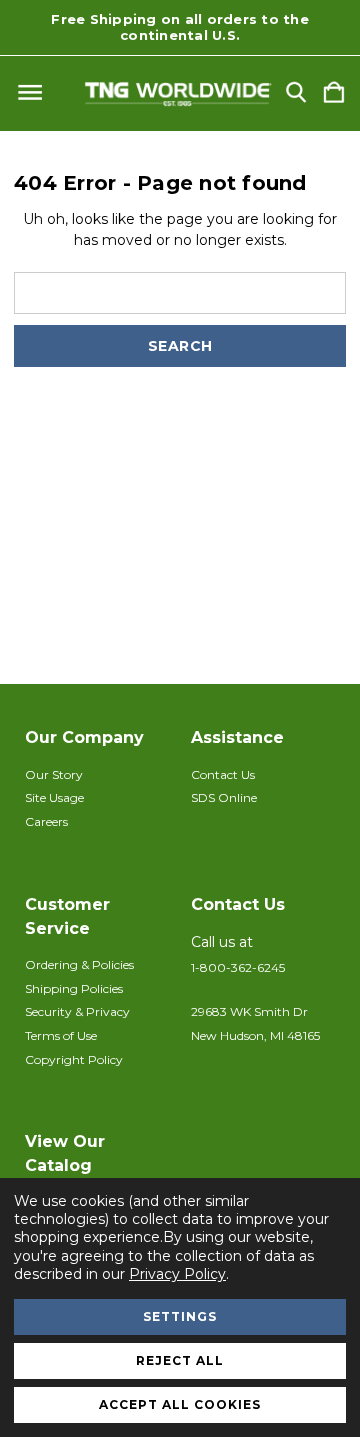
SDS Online (224, 797)
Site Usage (54, 797)
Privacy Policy (177, 1274)
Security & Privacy (77, 1011)
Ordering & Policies (79, 964)
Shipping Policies (74, 988)
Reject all (180, 1360)
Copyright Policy (74, 1059)
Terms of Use (61, 1035)
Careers (46, 821)
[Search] (296, 93)
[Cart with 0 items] (334, 93)
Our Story (54, 774)
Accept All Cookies (180, 1404)
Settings (180, 1316)
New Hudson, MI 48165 (255, 1035)
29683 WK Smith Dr (249, 1011)
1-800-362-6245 (238, 967)
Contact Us (223, 774)
